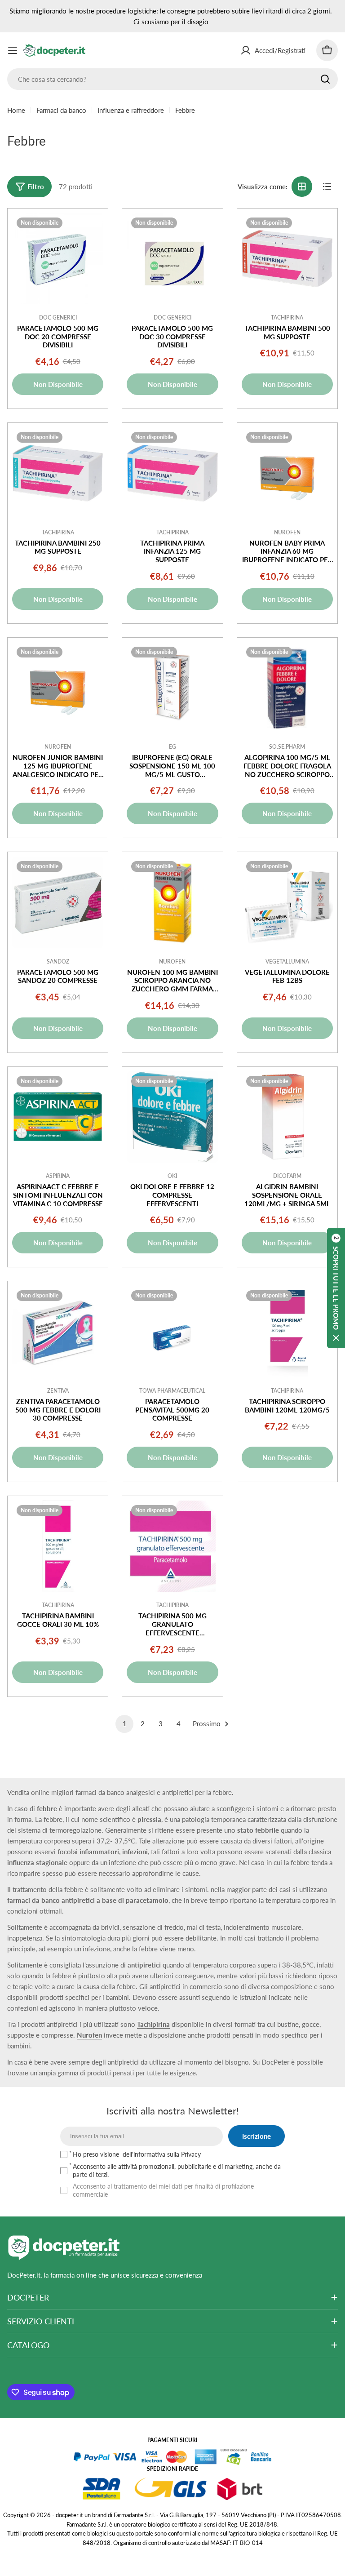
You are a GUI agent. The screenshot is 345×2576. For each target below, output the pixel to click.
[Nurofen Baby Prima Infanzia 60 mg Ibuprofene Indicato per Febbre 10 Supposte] (287, 473)
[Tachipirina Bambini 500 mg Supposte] (287, 259)
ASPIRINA (58, 1176)
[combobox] (172, 79)
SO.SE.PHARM (287, 747)
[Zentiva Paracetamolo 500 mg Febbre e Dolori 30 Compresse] (58, 1331)
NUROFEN (287, 532)
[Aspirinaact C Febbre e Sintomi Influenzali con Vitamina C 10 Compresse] (58, 1117)
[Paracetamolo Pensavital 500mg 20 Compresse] (172, 1331)
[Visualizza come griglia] (302, 187)
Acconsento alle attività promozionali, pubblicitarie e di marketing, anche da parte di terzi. (177, 2170)
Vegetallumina (287, 962)
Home (16, 110)
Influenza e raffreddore (131, 110)
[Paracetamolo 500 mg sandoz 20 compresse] (58, 902)
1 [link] (125, 1723)
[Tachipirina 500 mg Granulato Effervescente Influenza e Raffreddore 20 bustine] (172, 1546)
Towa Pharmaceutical (172, 1391)
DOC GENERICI (58, 318)
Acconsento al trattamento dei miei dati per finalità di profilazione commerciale (163, 2190)
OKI (172, 1176)
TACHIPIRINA (287, 318)
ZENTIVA (58, 1391)
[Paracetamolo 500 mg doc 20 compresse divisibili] (58, 259)
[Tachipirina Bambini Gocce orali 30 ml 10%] (58, 1546)
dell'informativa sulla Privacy (162, 2154)
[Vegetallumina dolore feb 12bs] (287, 902)
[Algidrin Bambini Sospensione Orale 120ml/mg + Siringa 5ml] (287, 1117)
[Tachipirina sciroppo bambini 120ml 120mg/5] (287, 1331)
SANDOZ (58, 962)
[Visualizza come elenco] (327, 187)
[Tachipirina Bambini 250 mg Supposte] (58, 473)
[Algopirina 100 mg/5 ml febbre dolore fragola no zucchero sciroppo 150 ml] (287, 688)
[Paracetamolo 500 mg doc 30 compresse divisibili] (172, 259)
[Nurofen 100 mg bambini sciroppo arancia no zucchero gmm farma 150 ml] (172, 902)
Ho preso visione (137, 2154)
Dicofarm (287, 1176)
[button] (336, 1288)
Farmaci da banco (61, 110)
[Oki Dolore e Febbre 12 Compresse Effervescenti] (172, 1117)
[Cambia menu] (13, 50)
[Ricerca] (325, 79)
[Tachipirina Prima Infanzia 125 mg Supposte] (172, 473)
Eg (172, 747)
